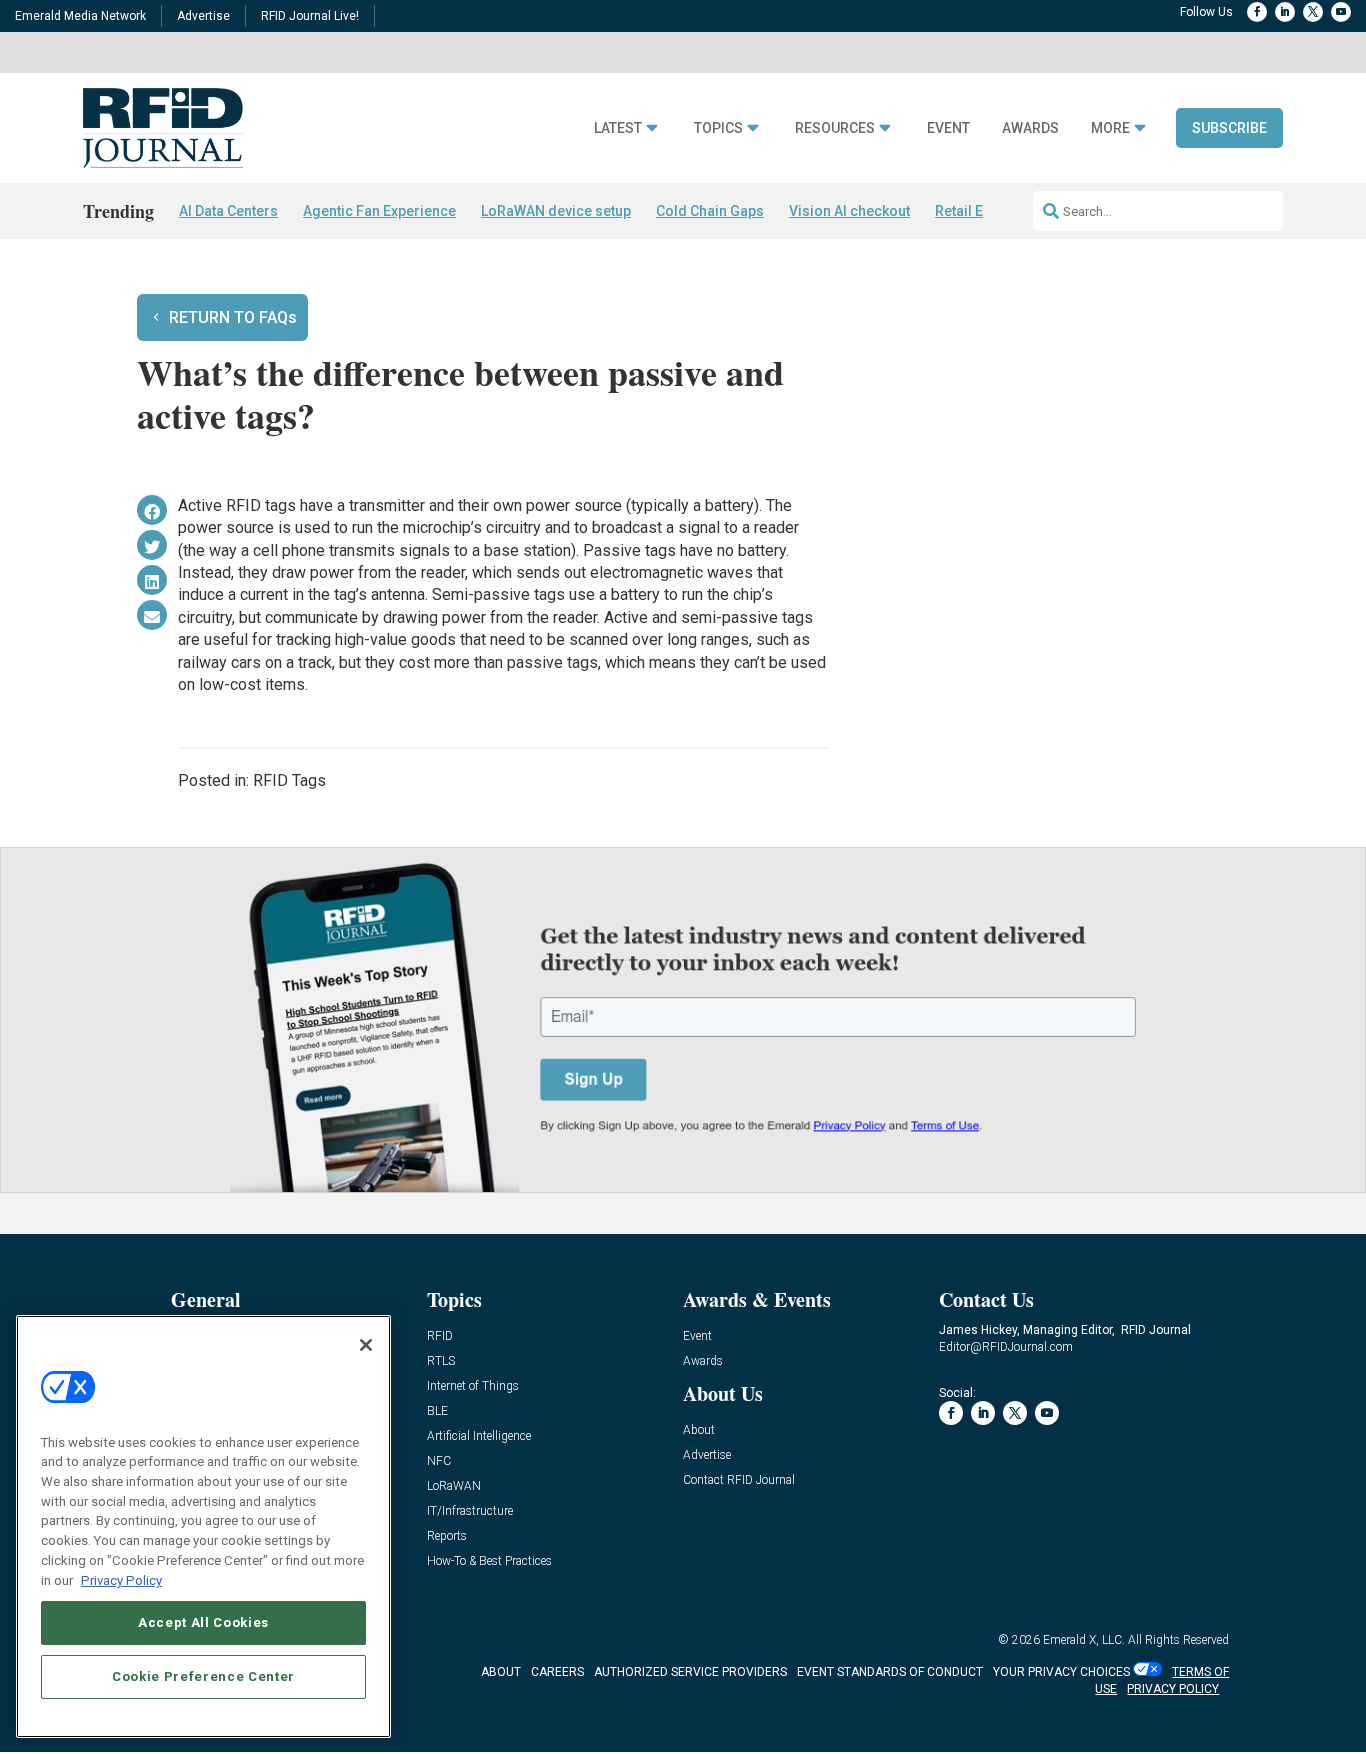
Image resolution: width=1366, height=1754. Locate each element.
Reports (447, 1536)
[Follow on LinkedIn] (1285, 12)
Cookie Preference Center (203, 1675)
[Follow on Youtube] (1341, 12)
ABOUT (501, 1672)
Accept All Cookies (203, 1621)
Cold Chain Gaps (710, 211)
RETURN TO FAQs (233, 317)
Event (948, 128)
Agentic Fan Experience (379, 211)
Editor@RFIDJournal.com (1006, 1347)
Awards (1030, 128)
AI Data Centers (228, 211)
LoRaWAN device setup (556, 211)
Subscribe (1229, 128)
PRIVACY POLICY (1173, 1689)
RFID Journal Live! (310, 16)
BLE (437, 1411)
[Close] (366, 1345)
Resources (835, 128)
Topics (718, 128)
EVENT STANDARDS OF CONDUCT (890, 1672)
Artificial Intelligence (479, 1436)
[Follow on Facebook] (1257, 12)
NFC (439, 1461)
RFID (440, 1336)
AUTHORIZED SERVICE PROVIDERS (690, 1672)
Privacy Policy (121, 1579)
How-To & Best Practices (489, 1561)
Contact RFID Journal (739, 1480)
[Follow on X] (1313, 12)
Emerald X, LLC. (1084, 1640)
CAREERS (557, 1672)
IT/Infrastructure (470, 1511)
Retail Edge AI (980, 211)
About (699, 1430)
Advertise (203, 16)
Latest (618, 128)
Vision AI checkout (849, 211)
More (1110, 128)
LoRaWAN (454, 1486)
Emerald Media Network (80, 16)
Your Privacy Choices (1061, 1672)
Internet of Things (473, 1386)
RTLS (441, 1361)
